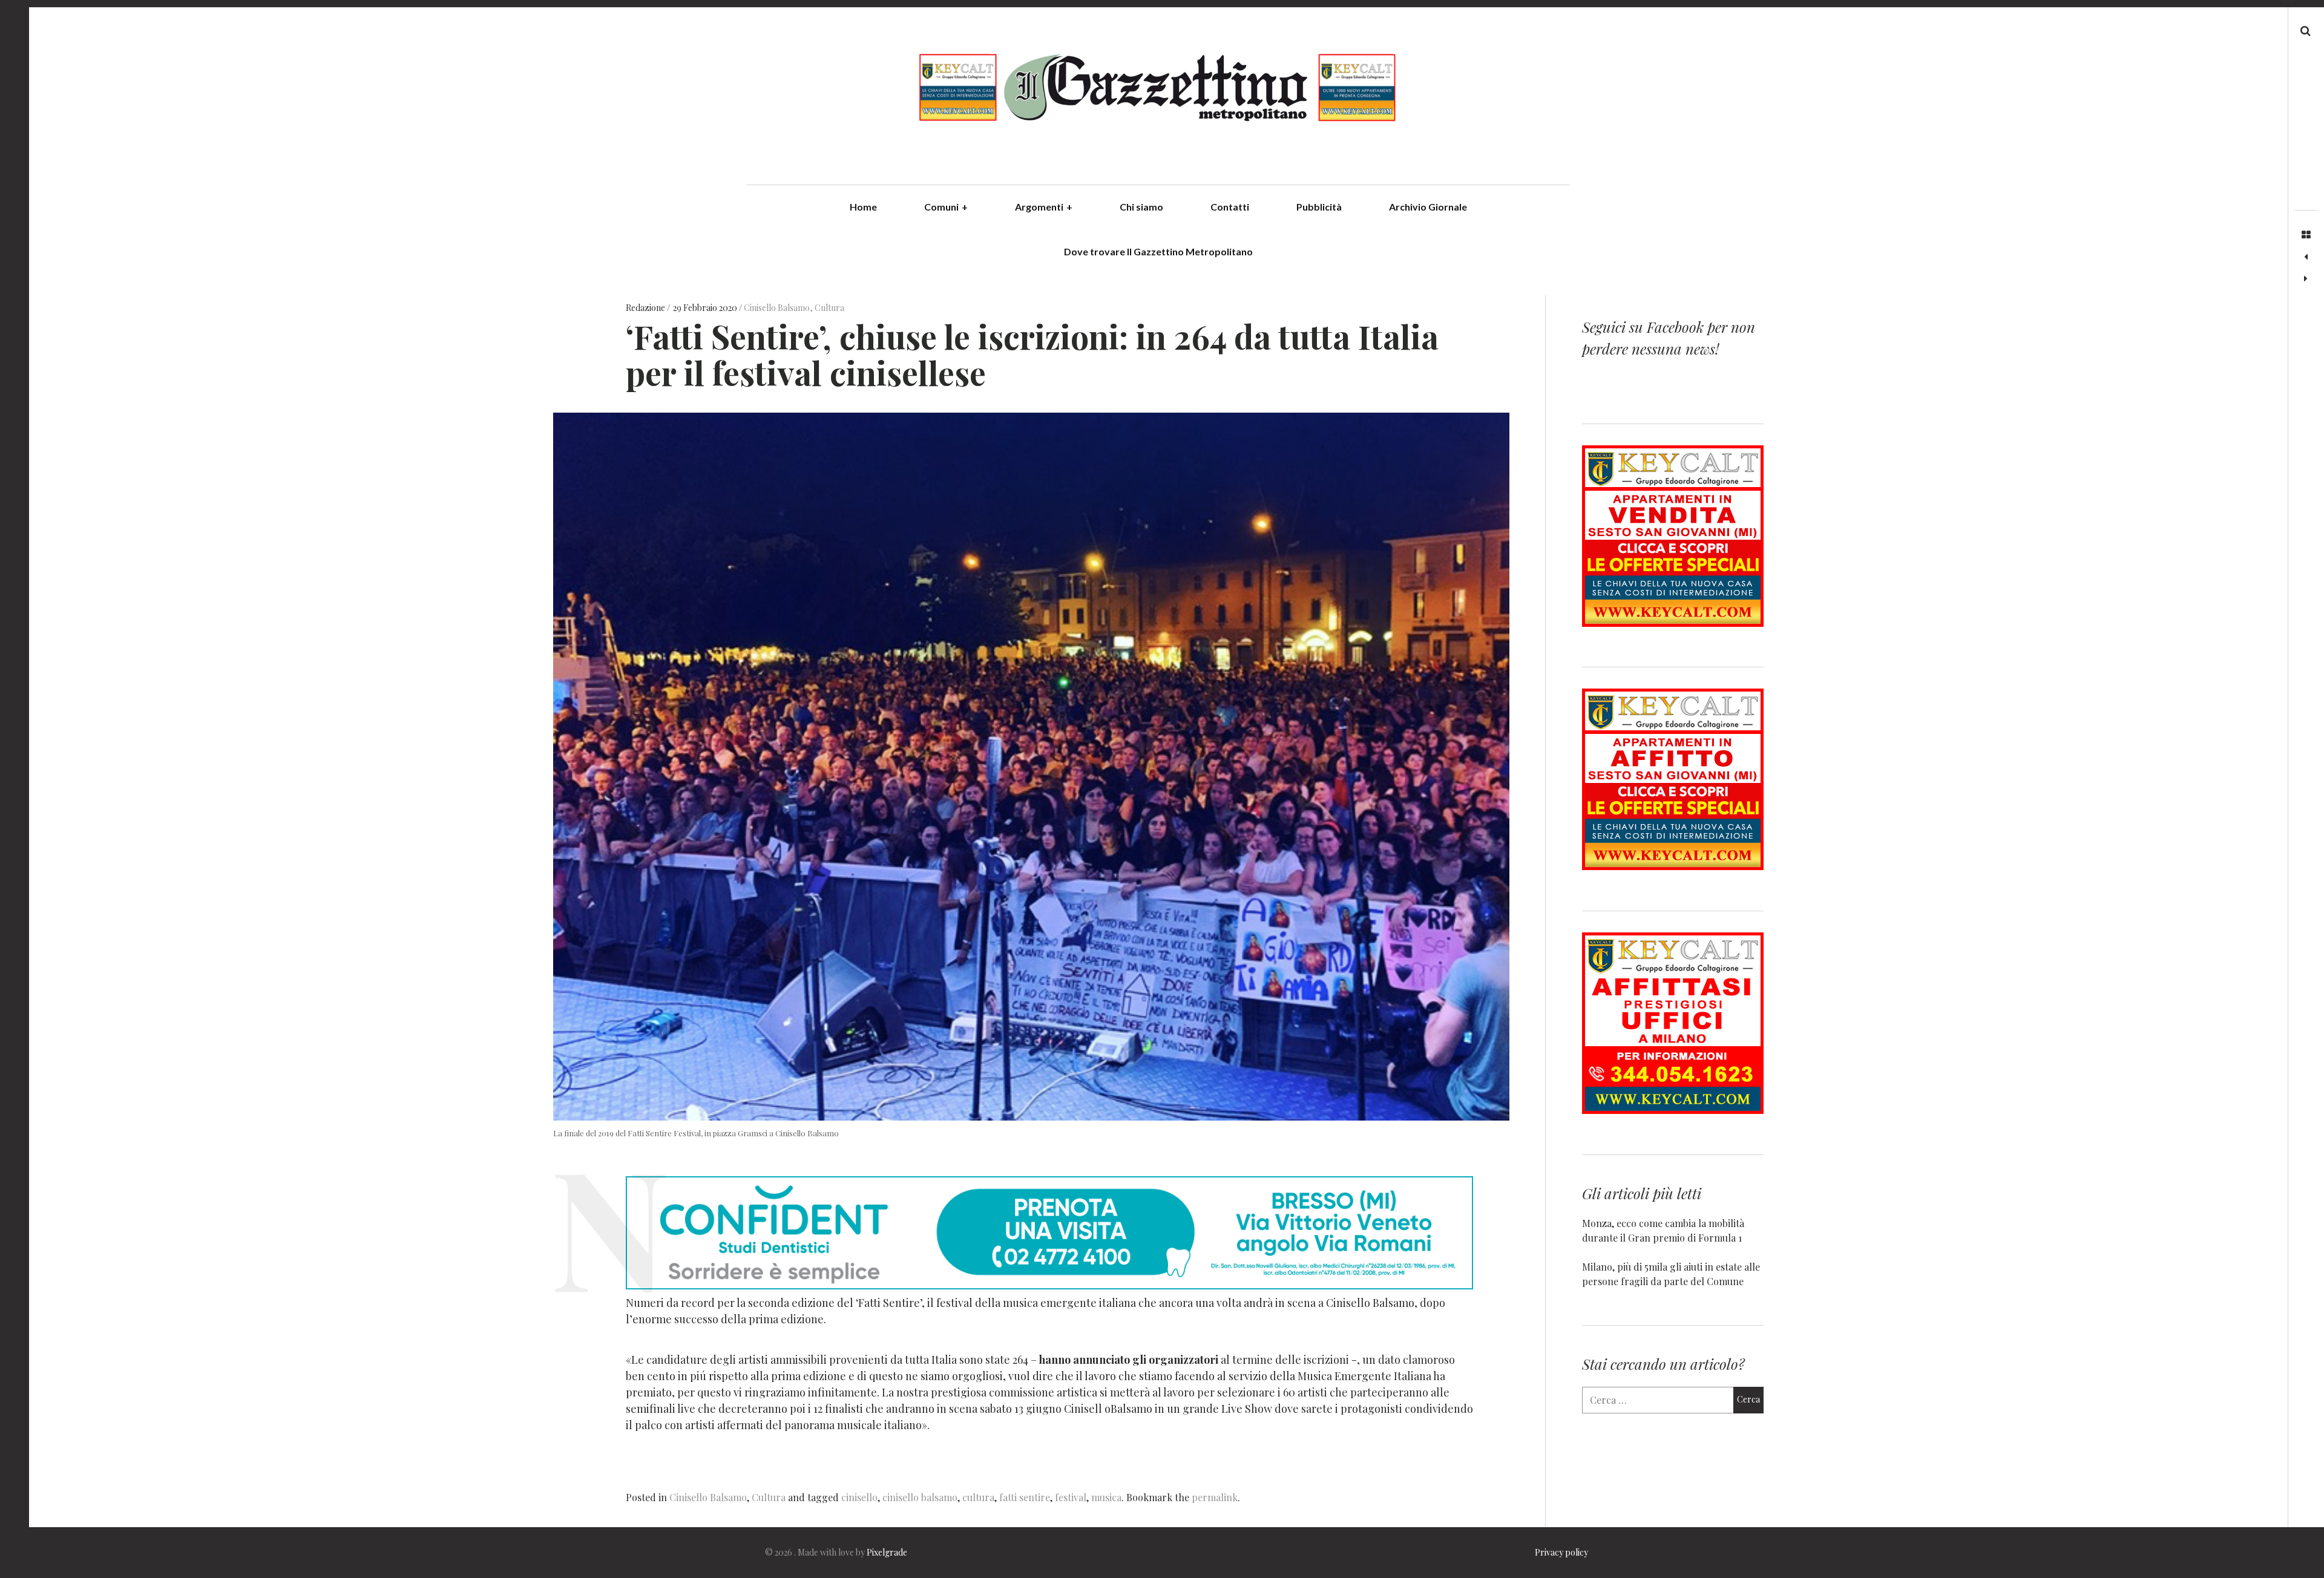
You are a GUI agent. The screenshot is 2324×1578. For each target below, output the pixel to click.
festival (1071, 1497)
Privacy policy (1561, 1552)
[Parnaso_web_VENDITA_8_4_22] (1673, 623)
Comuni (946, 207)
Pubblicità (1319, 207)
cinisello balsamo (920, 1497)
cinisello (859, 1497)
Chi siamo (1141, 207)
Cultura (829, 308)
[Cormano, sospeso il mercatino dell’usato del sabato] (2306, 257)
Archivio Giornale (1428, 207)
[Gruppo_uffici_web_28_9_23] (1673, 1110)
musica (1106, 1497)
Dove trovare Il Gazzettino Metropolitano (1158, 251)
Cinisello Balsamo (777, 308)
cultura (978, 1497)
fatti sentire (1025, 1497)
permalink (1215, 1497)
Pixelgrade (887, 1552)
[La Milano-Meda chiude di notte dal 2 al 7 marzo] (2306, 279)
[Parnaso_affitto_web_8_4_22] (1673, 866)
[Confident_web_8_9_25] (1049, 1285)
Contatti (1230, 207)
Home (863, 207)
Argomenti (1044, 207)
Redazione (646, 308)
